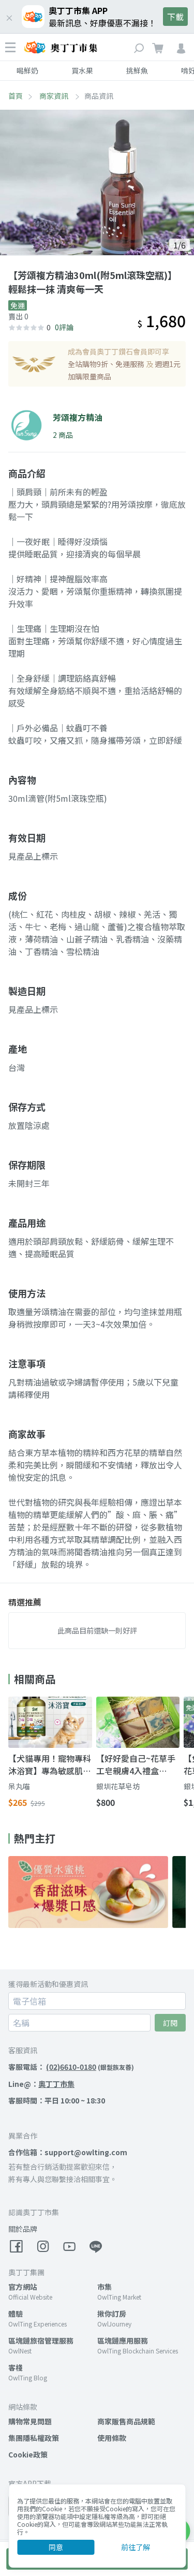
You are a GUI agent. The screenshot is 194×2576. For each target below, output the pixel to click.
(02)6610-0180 (71, 2067)
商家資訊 (55, 96)
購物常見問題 (30, 2421)
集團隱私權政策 (34, 2438)
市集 (105, 2287)
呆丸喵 (19, 1786)
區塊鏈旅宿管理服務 (41, 2341)
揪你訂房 (112, 2314)
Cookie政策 (28, 2454)
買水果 (82, 70)
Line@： (41, 2084)
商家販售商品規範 (126, 2421)
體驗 (16, 2314)
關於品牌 (23, 2229)
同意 (56, 2547)
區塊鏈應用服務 (123, 2341)
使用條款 (112, 2438)
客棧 (16, 2367)
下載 (175, 17)
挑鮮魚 (137, 70)
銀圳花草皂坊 (118, 1786)
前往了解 (136, 2547)
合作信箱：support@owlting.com (68, 2152)
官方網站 (23, 2287)
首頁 (16, 96)
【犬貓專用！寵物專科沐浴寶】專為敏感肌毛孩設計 (50, 1764)
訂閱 (170, 2023)
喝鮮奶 (27, 70)
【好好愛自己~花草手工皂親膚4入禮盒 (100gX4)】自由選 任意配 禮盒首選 (136, 1764)
